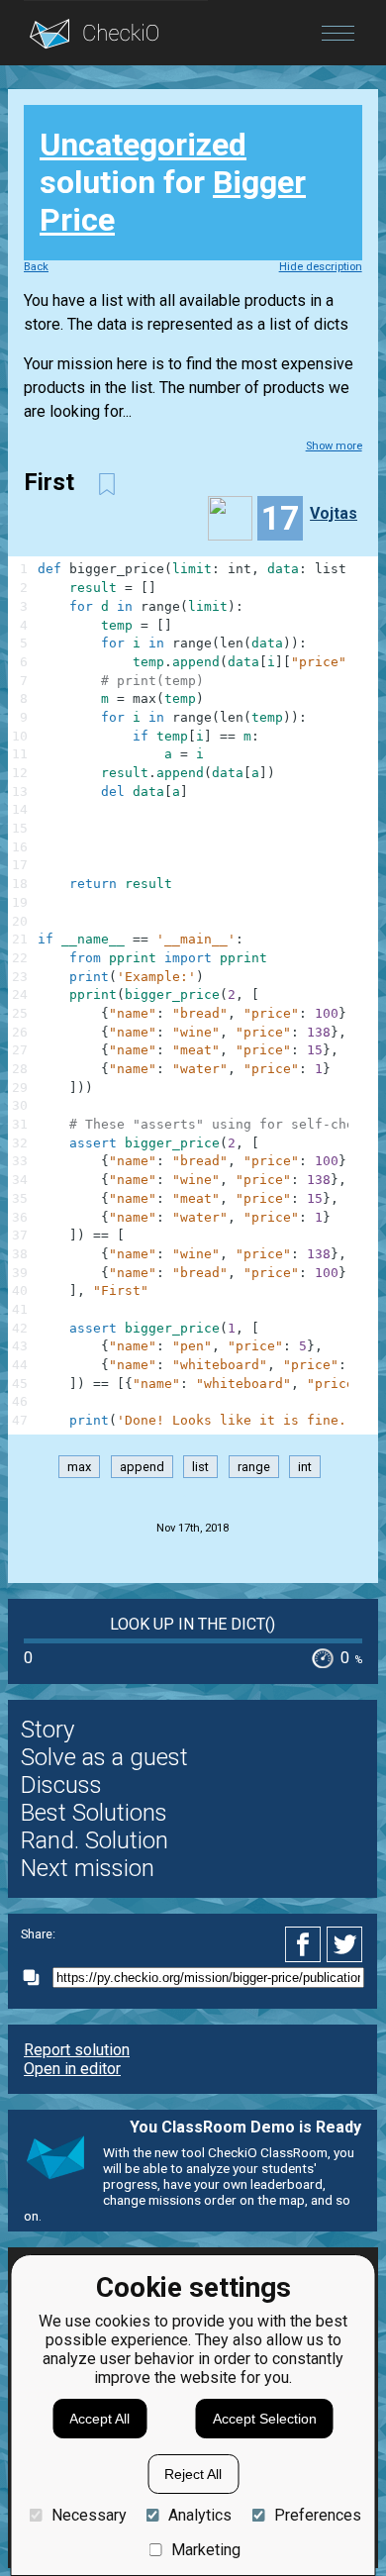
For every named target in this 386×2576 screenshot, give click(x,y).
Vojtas (334, 513)
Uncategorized (143, 145)
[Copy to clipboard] (37, 1978)
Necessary (89, 2515)
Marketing (206, 2550)
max (79, 1467)
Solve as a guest (104, 1757)
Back (36, 267)
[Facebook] (306, 1944)
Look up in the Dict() (193, 1624)
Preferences (317, 2515)
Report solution (77, 2050)
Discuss (61, 1785)
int (305, 1467)
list (200, 1467)
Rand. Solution (95, 1840)
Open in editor (72, 2069)
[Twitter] (345, 1944)
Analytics (200, 2515)
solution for (173, 182)
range (254, 1467)
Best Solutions (94, 1813)
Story (48, 1730)
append (142, 1467)
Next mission (88, 1868)
